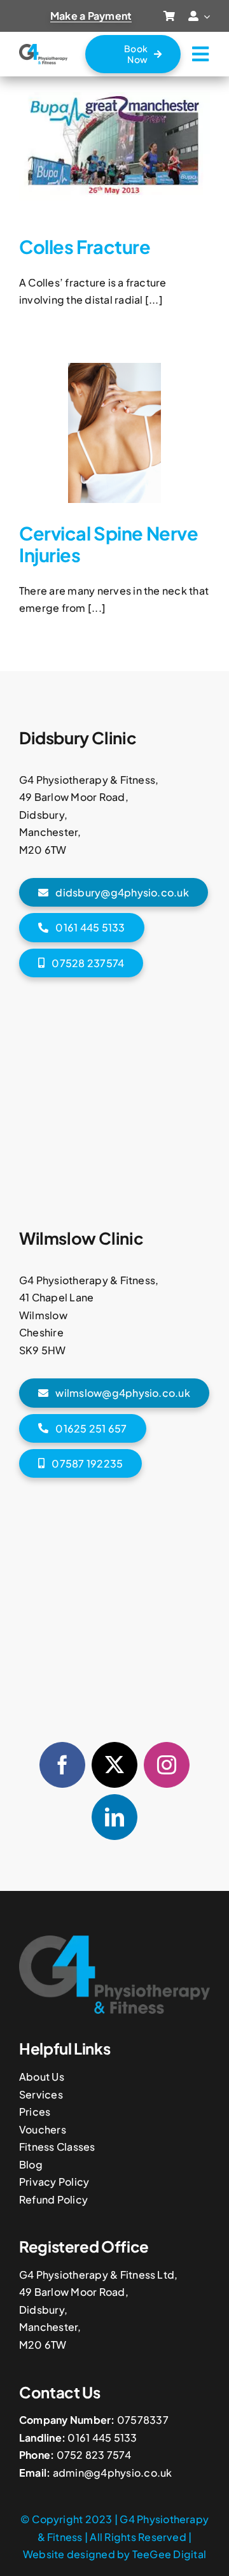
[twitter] (114, 1765)
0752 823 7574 (94, 2455)
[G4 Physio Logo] (43, 49)
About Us (42, 2077)
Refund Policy (53, 2199)
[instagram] (167, 1765)
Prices (35, 2112)
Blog (31, 2164)
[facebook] (62, 1765)
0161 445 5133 (102, 2438)
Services (41, 2094)
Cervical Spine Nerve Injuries (108, 544)
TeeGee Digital (169, 2554)
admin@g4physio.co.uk (113, 2473)
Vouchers (43, 2129)
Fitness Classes (57, 2147)
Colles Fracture (85, 246)
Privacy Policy (54, 2182)
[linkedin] (114, 1817)
